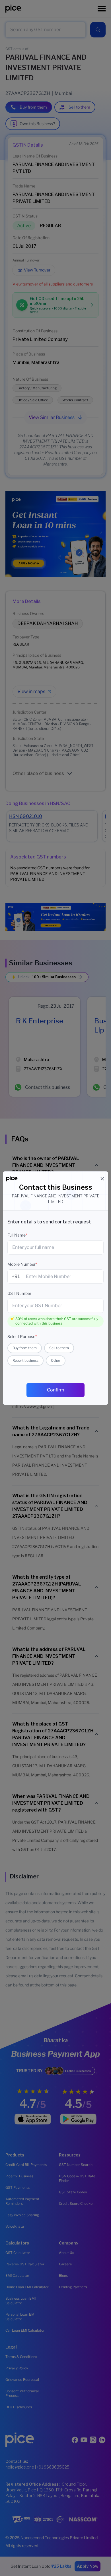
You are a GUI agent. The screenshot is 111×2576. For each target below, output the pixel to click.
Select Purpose (22, 1336)
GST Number (19, 1293)
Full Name (17, 1235)
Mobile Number (22, 1264)
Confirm (56, 1390)
